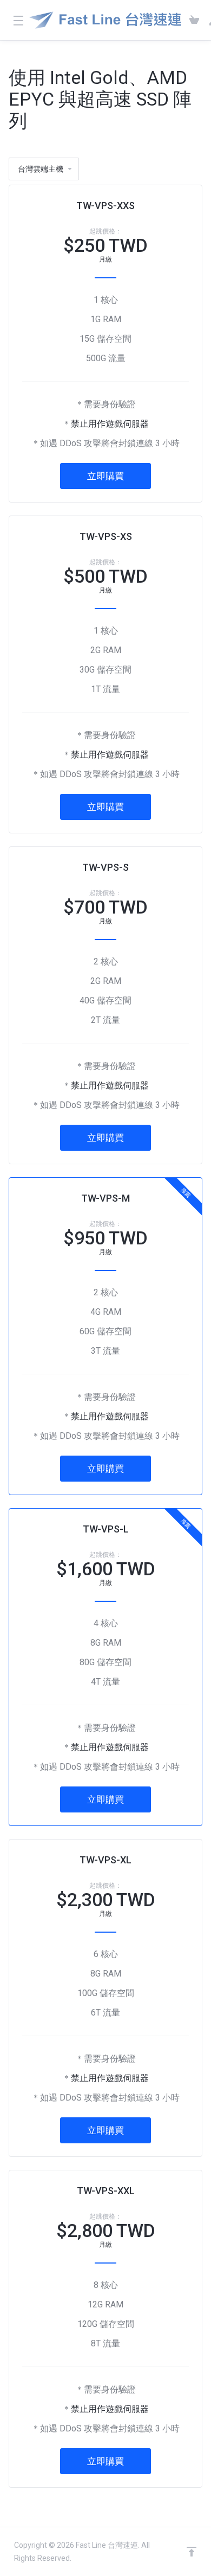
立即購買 (105, 476)
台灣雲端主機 (41, 169)
